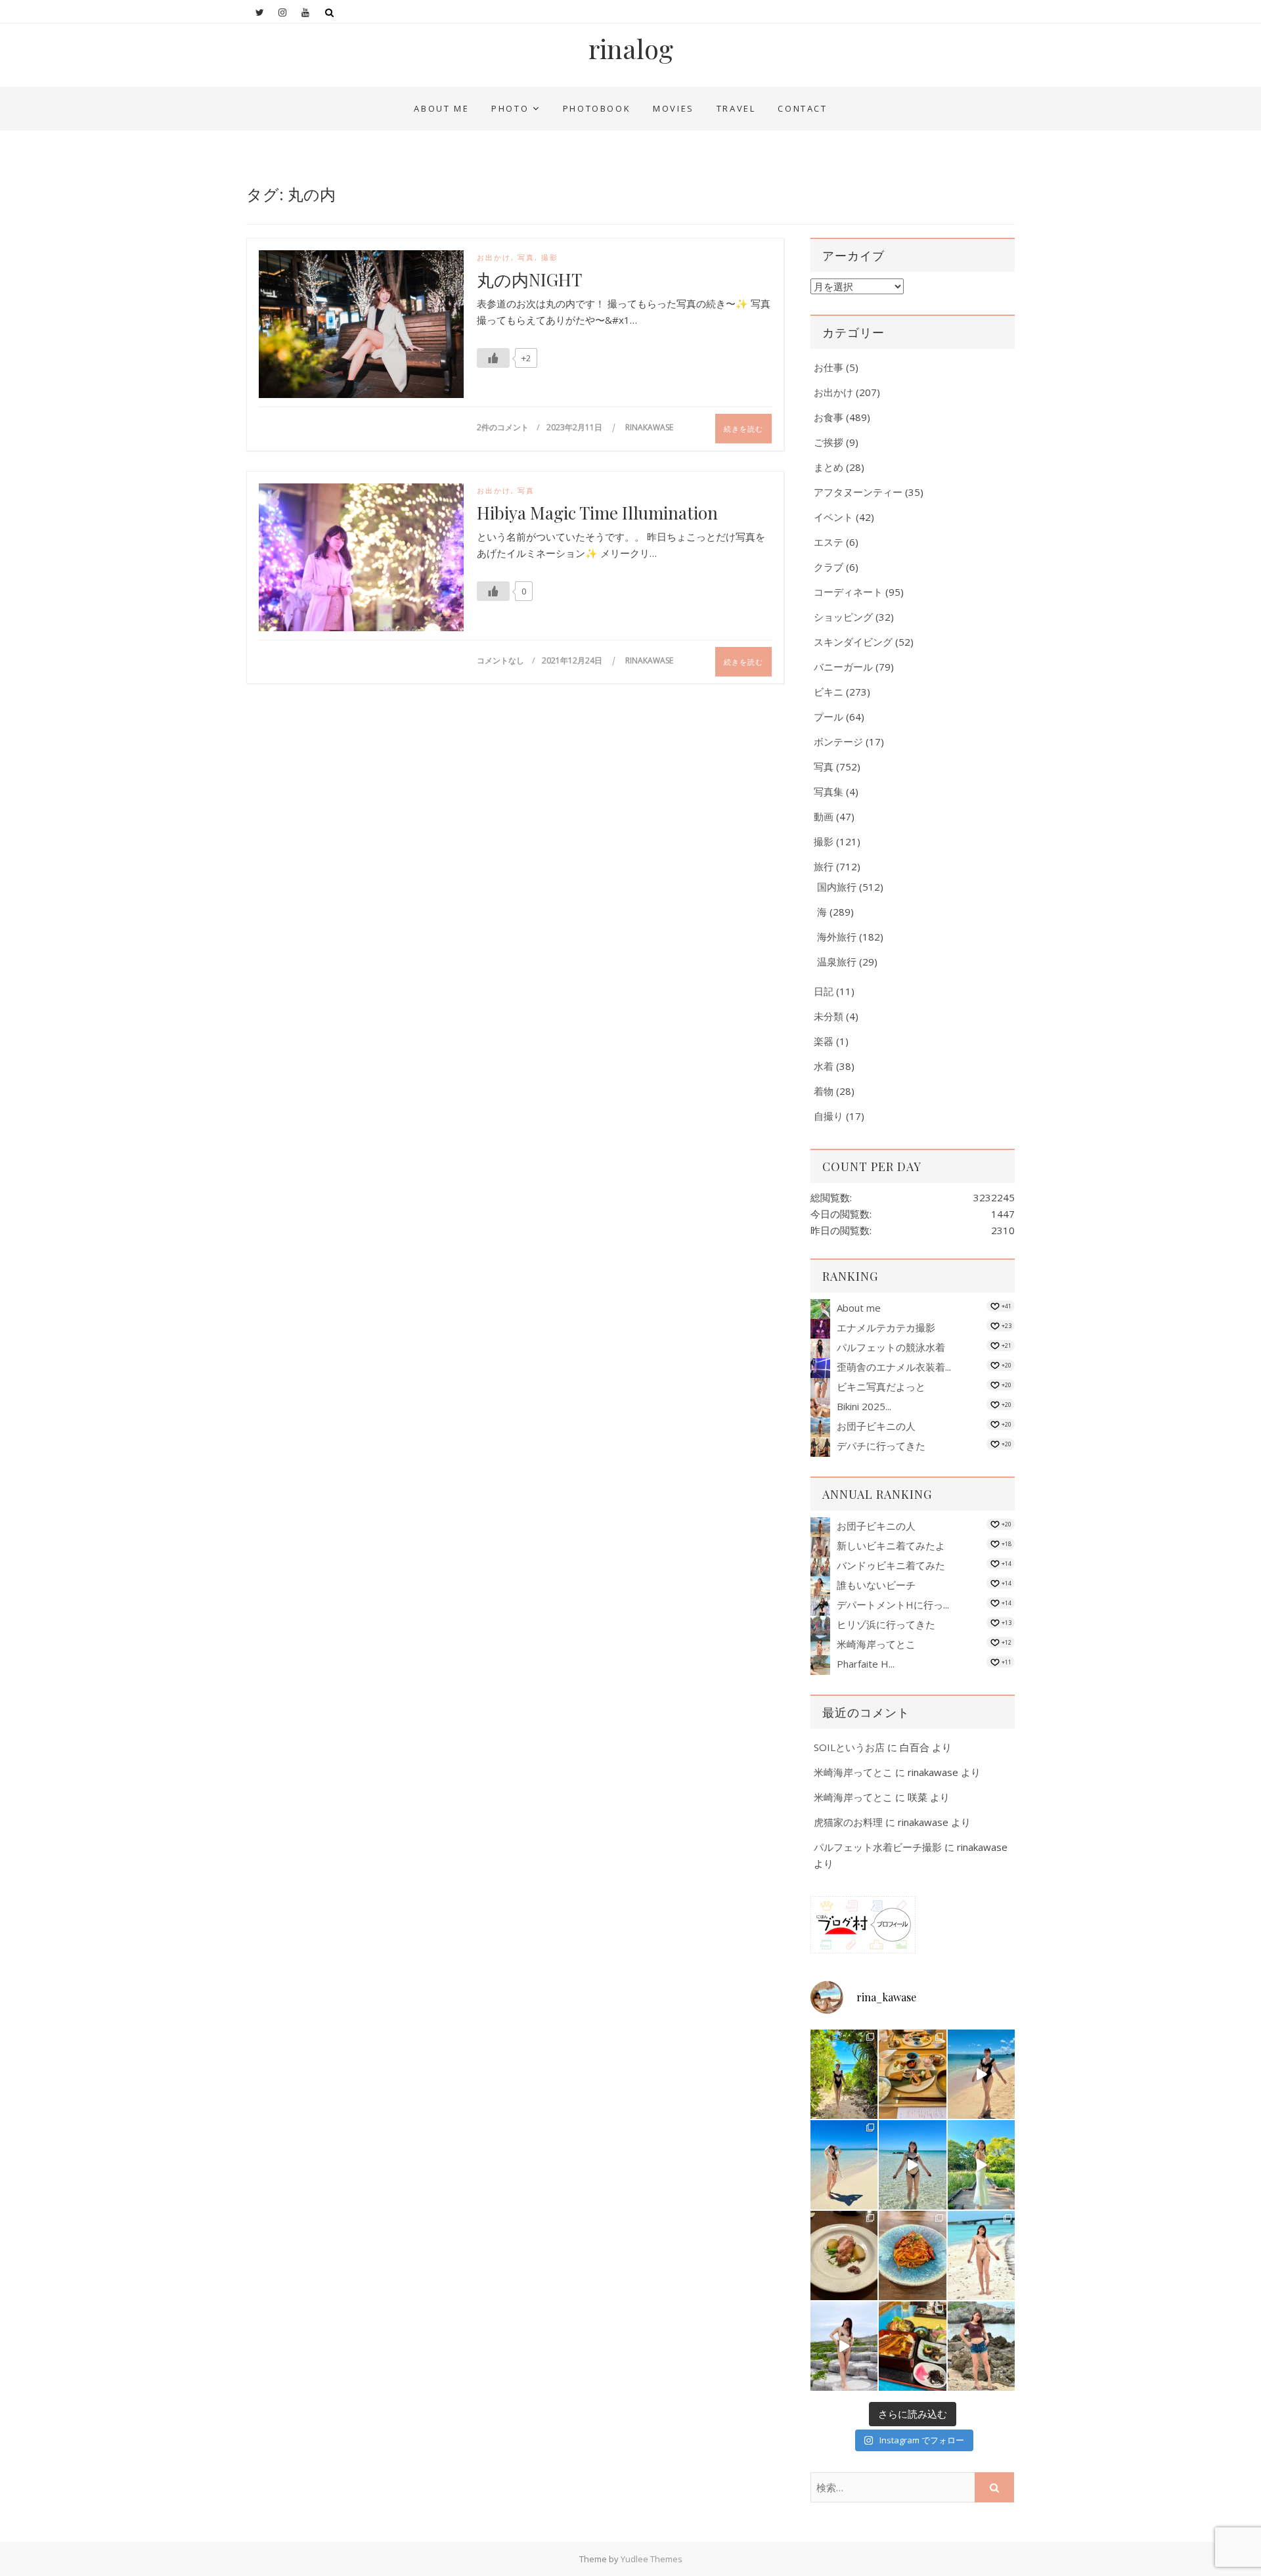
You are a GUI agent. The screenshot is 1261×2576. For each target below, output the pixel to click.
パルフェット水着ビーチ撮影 (878, 1847)
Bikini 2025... (864, 1406)
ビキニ (829, 692)
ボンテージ (838, 742)
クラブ (829, 567)
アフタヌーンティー (858, 492)
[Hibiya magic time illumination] (361, 560)
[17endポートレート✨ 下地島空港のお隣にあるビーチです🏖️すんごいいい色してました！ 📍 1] (844, 2165)
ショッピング (843, 617)
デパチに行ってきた (881, 1446)
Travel (736, 108)
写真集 (829, 791)
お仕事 (829, 367)
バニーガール (843, 667)
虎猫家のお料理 (848, 1822)
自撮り (829, 1116)
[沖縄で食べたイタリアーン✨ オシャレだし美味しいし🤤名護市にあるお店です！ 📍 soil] (844, 2255)
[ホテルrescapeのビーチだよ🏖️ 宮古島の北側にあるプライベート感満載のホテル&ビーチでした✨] (981, 2074)
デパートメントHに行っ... (893, 1605)
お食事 (829, 417)
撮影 (550, 257)
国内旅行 (837, 887)
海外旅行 (837, 937)
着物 (824, 1091)
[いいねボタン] (493, 358)
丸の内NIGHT (529, 280)
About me (441, 108)
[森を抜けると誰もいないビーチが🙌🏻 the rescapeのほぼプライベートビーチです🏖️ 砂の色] (844, 2074)
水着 (824, 1066)
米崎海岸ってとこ (876, 1644)
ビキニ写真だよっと (881, 1387)
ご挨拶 (829, 442)
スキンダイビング (853, 642)
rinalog (631, 49)
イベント (833, 517)
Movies (674, 108)
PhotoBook (597, 108)
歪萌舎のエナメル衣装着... (894, 1367)
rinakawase (649, 427)
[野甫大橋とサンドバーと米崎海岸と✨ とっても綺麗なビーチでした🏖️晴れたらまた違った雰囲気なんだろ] (981, 2255)
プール (829, 717)
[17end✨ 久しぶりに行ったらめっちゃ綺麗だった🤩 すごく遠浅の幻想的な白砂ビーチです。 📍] (912, 2165)
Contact (802, 108)
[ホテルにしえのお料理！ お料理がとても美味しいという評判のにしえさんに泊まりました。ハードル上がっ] (912, 2346)
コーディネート (848, 592)
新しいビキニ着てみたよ (891, 1545)
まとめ (829, 467)
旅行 (824, 866)
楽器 (824, 1041)
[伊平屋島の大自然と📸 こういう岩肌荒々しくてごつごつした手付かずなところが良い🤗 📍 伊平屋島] (981, 2346)
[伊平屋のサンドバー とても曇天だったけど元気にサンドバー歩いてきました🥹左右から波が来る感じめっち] (844, 2346)
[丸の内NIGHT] (361, 327)
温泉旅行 (837, 962)
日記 (824, 991)
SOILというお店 (849, 1747)
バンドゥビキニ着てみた (891, 1565)
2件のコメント (503, 427)
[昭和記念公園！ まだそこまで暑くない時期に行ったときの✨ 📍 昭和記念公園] (981, 2165)
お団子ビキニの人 (876, 1426)
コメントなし (500, 660)
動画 (824, 816)
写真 (526, 257)
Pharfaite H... (866, 1664)
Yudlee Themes (652, 2559)
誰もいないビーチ (876, 1585)
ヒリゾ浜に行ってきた (886, 1624)
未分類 (829, 1016)
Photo (510, 108)
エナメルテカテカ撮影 (886, 1327)
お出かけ (494, 257)
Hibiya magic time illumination (597, 513)
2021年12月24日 (573, 660)
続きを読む (743, 429)
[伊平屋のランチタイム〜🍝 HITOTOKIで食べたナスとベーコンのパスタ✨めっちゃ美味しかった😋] (912, 2255)
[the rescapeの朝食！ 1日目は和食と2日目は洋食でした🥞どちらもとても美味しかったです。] (912, 2074)
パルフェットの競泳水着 (891, 1347)
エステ (829, 542)
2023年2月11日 (575, 427)
